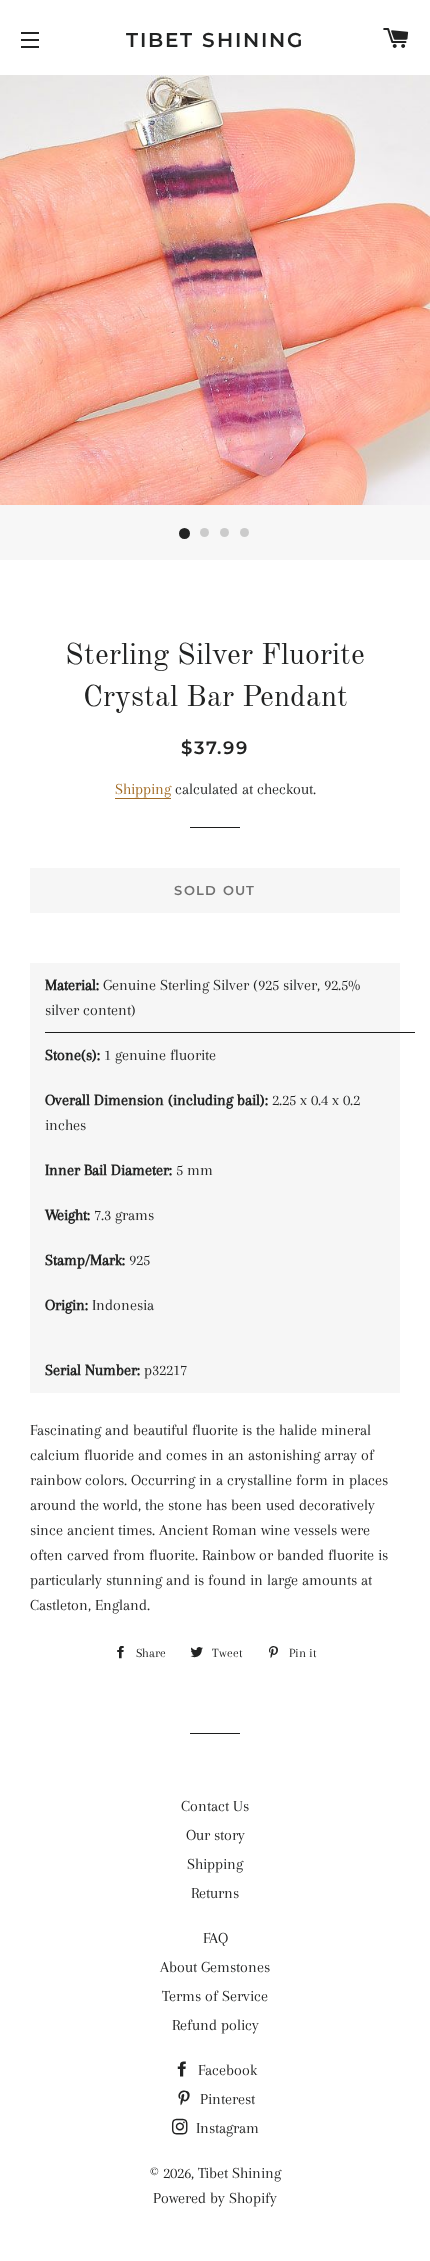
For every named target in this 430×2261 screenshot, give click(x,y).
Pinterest (225, 2099)
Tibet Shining (215, 40)
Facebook (225, 2070)
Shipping (143, 789)
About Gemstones (215, 1967)
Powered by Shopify (215, 2198)
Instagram (225, 2128)
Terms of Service (215, 1996)
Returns (215, 1893)
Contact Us (215, 1806)
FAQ (215, 1938)
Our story (215, 1835)
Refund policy (215, 2025)
